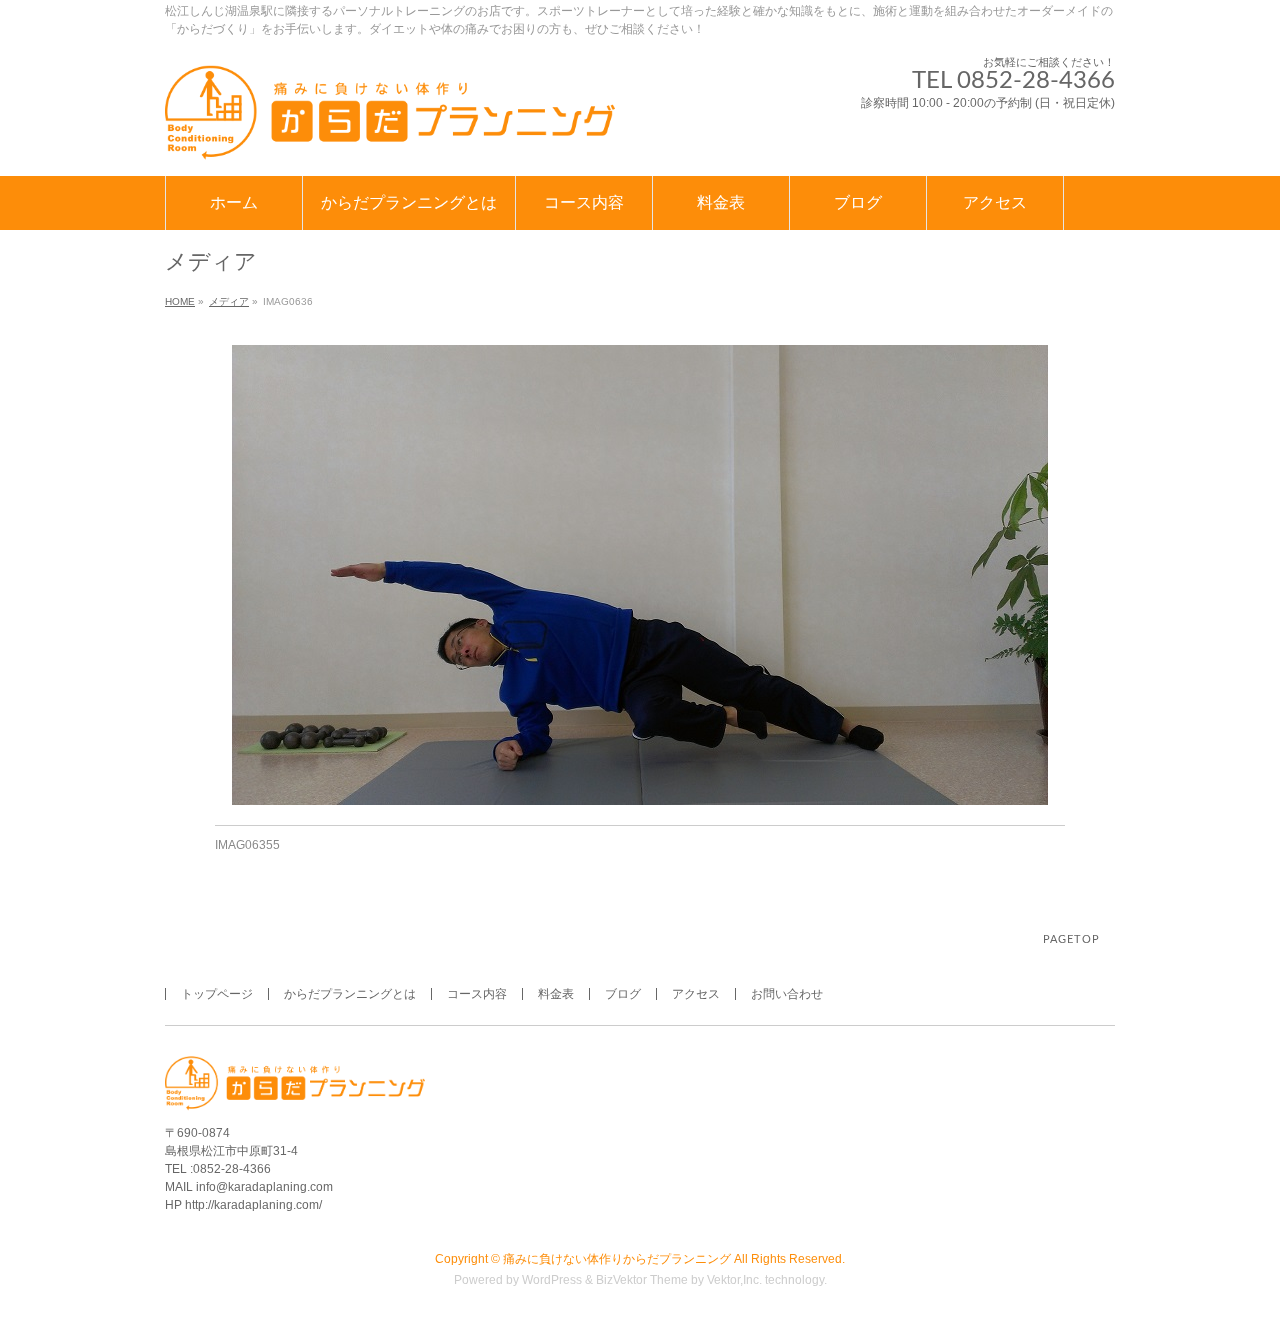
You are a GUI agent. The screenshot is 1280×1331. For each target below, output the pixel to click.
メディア (229, 301)
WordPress (552, 1280)
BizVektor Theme (642, 1280)
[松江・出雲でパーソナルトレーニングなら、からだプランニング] (390, 138)
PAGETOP (1071, 939)
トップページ (217, 994)
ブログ (623, 994)
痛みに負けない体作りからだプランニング (617, 1259)
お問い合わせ (787, 994)
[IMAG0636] (640, 575)
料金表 (556, 994)
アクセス (696, 994)
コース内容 (477, 994)
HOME (180, 301)
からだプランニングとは (350, 994)
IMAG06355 (247, 845)
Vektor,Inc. (734, 1280)
